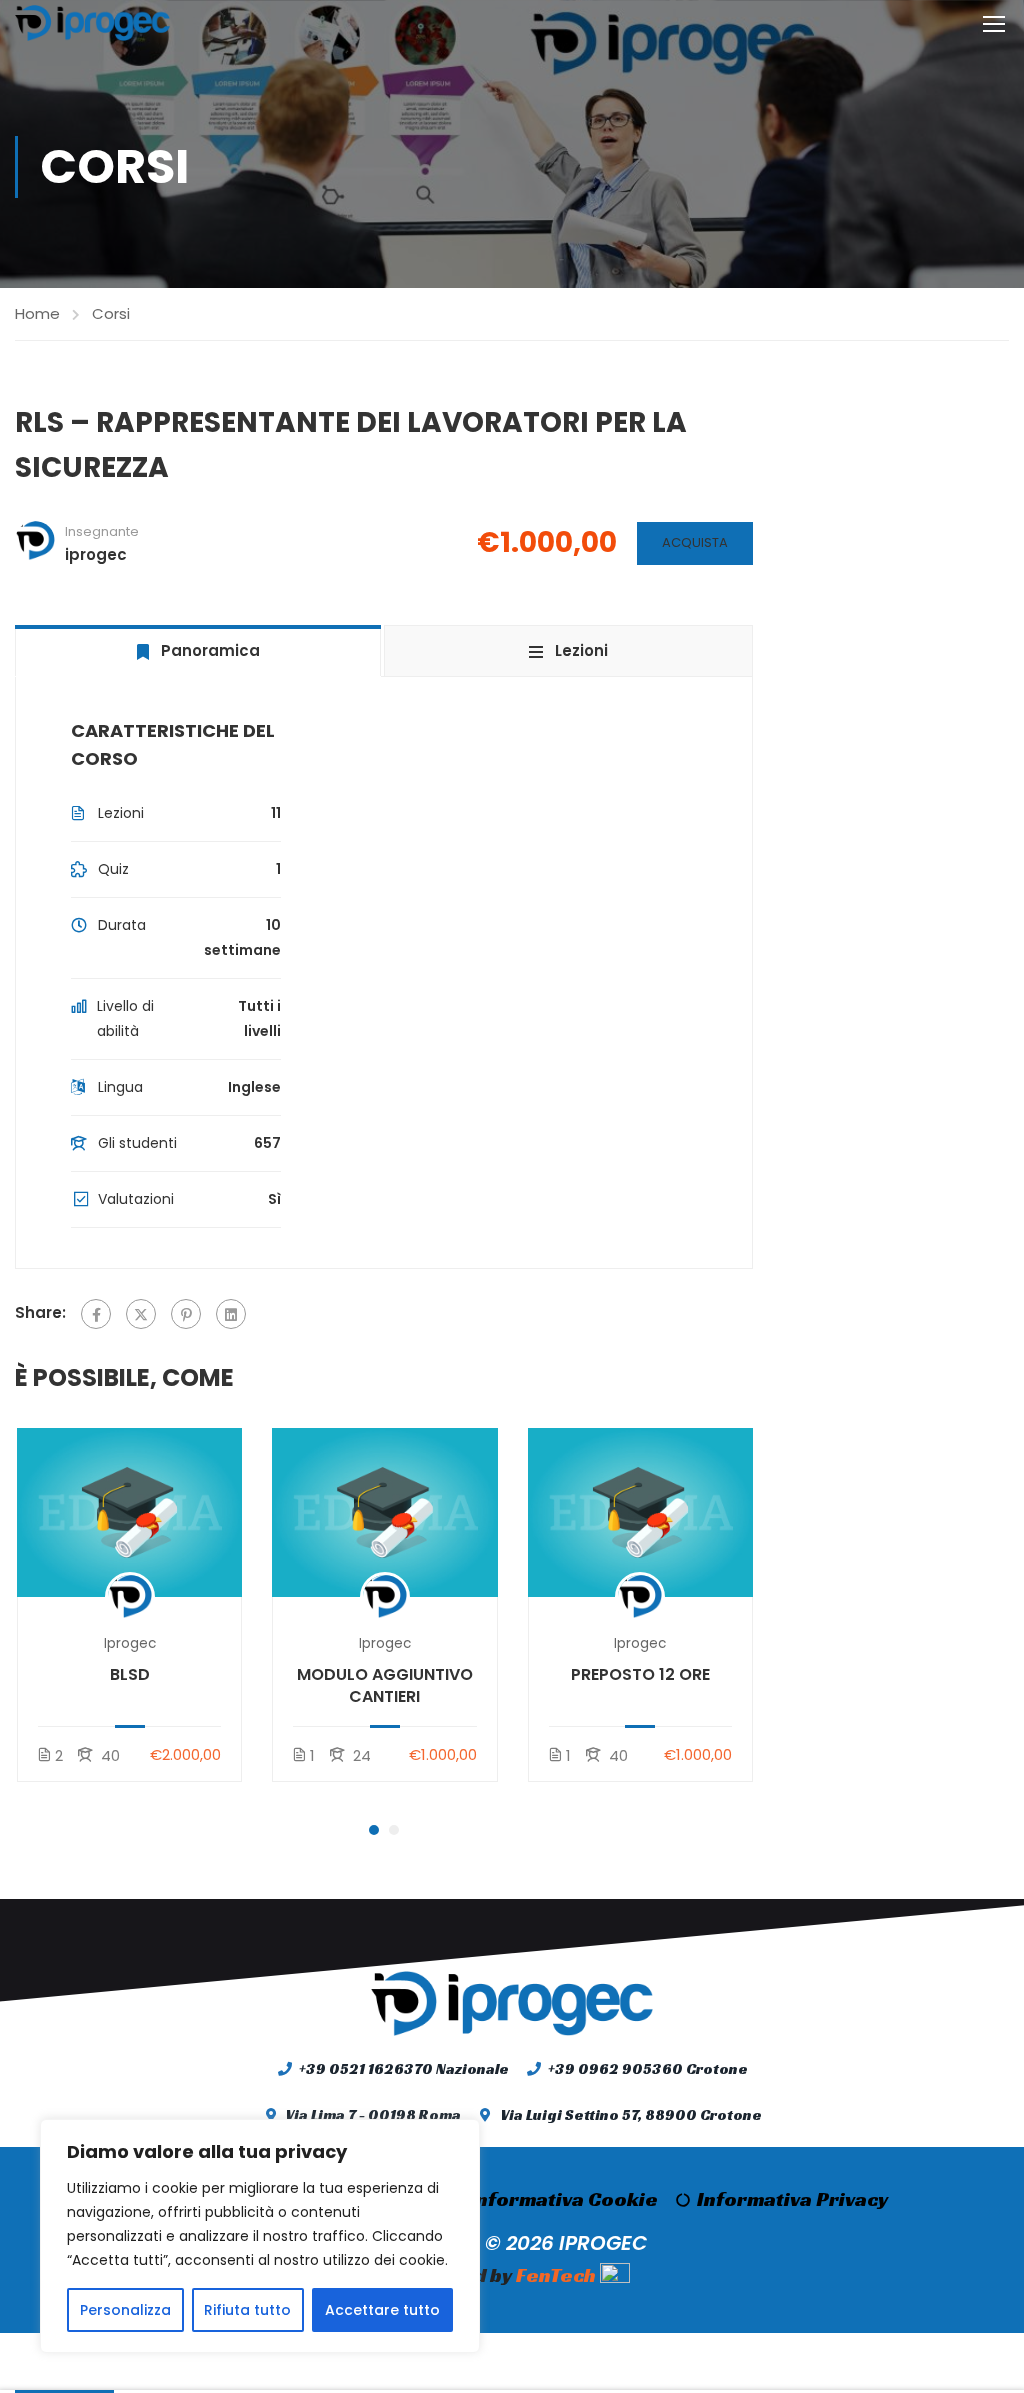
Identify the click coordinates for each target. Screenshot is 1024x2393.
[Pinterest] (186, 1314)
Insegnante (102, 531)
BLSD (130, 1675)
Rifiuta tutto (247, 2310)
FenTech (556, 2275)
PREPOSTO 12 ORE (640, 1675)
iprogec (130, 1643)
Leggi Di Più (129, 1511)
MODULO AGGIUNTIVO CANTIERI (385, 1686)
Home (37, 313)
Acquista (695, 542)
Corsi (111, 313)
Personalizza (125, 2310)
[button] (374, 1830)
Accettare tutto (382, 2310)
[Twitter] (141, 1314)
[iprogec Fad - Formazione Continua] (92, 23)
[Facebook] (96, 1314)
